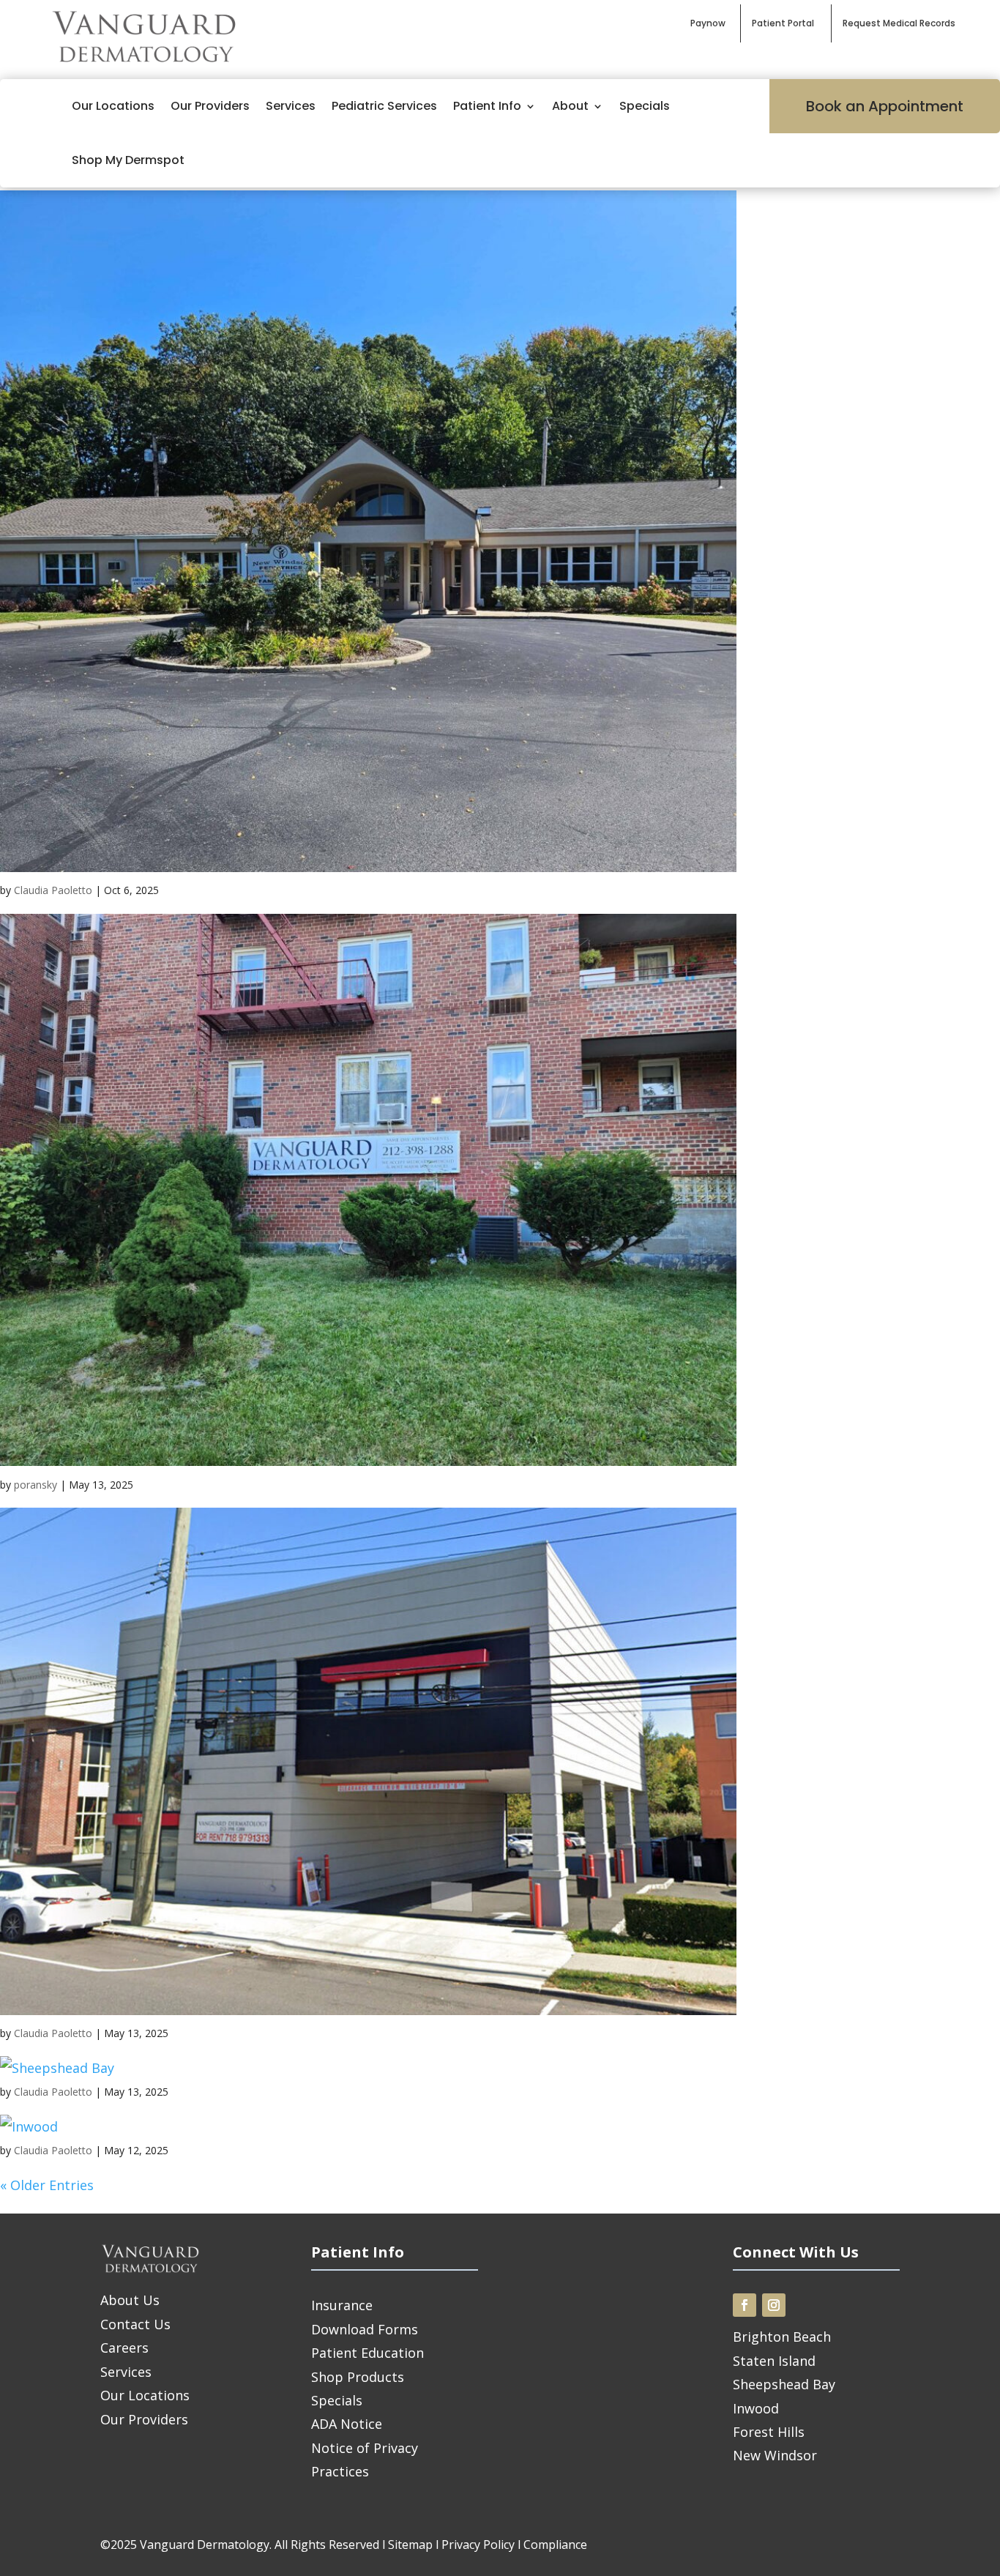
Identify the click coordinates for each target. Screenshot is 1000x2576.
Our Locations (113, 106)
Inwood (756, 2408)
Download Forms (365, 2329)
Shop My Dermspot (128, 160)
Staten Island (774, 2361)
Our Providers (210, 106)
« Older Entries (47, 2185)
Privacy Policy (478, 2545)
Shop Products (358, 2377)
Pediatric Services (384, 106)
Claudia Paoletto (53, 890)
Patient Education (367, 2353)
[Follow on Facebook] (745, 2305)
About (570, 106)
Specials (645, 106)
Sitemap (410, 2545)
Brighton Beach (782, 2337)
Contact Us (135, 2324)
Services (291, 106)
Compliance (555, 2545)
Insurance (342, 2305)
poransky (36, 1485)
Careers (124, 2348)
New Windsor (775, 2455)
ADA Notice (347, 2424)
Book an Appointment (885, 106)
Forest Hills (769, 2432)
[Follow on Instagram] (774, 2305)
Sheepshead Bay (784, 2384)
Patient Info (487, 106)
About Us (130, 2300)
